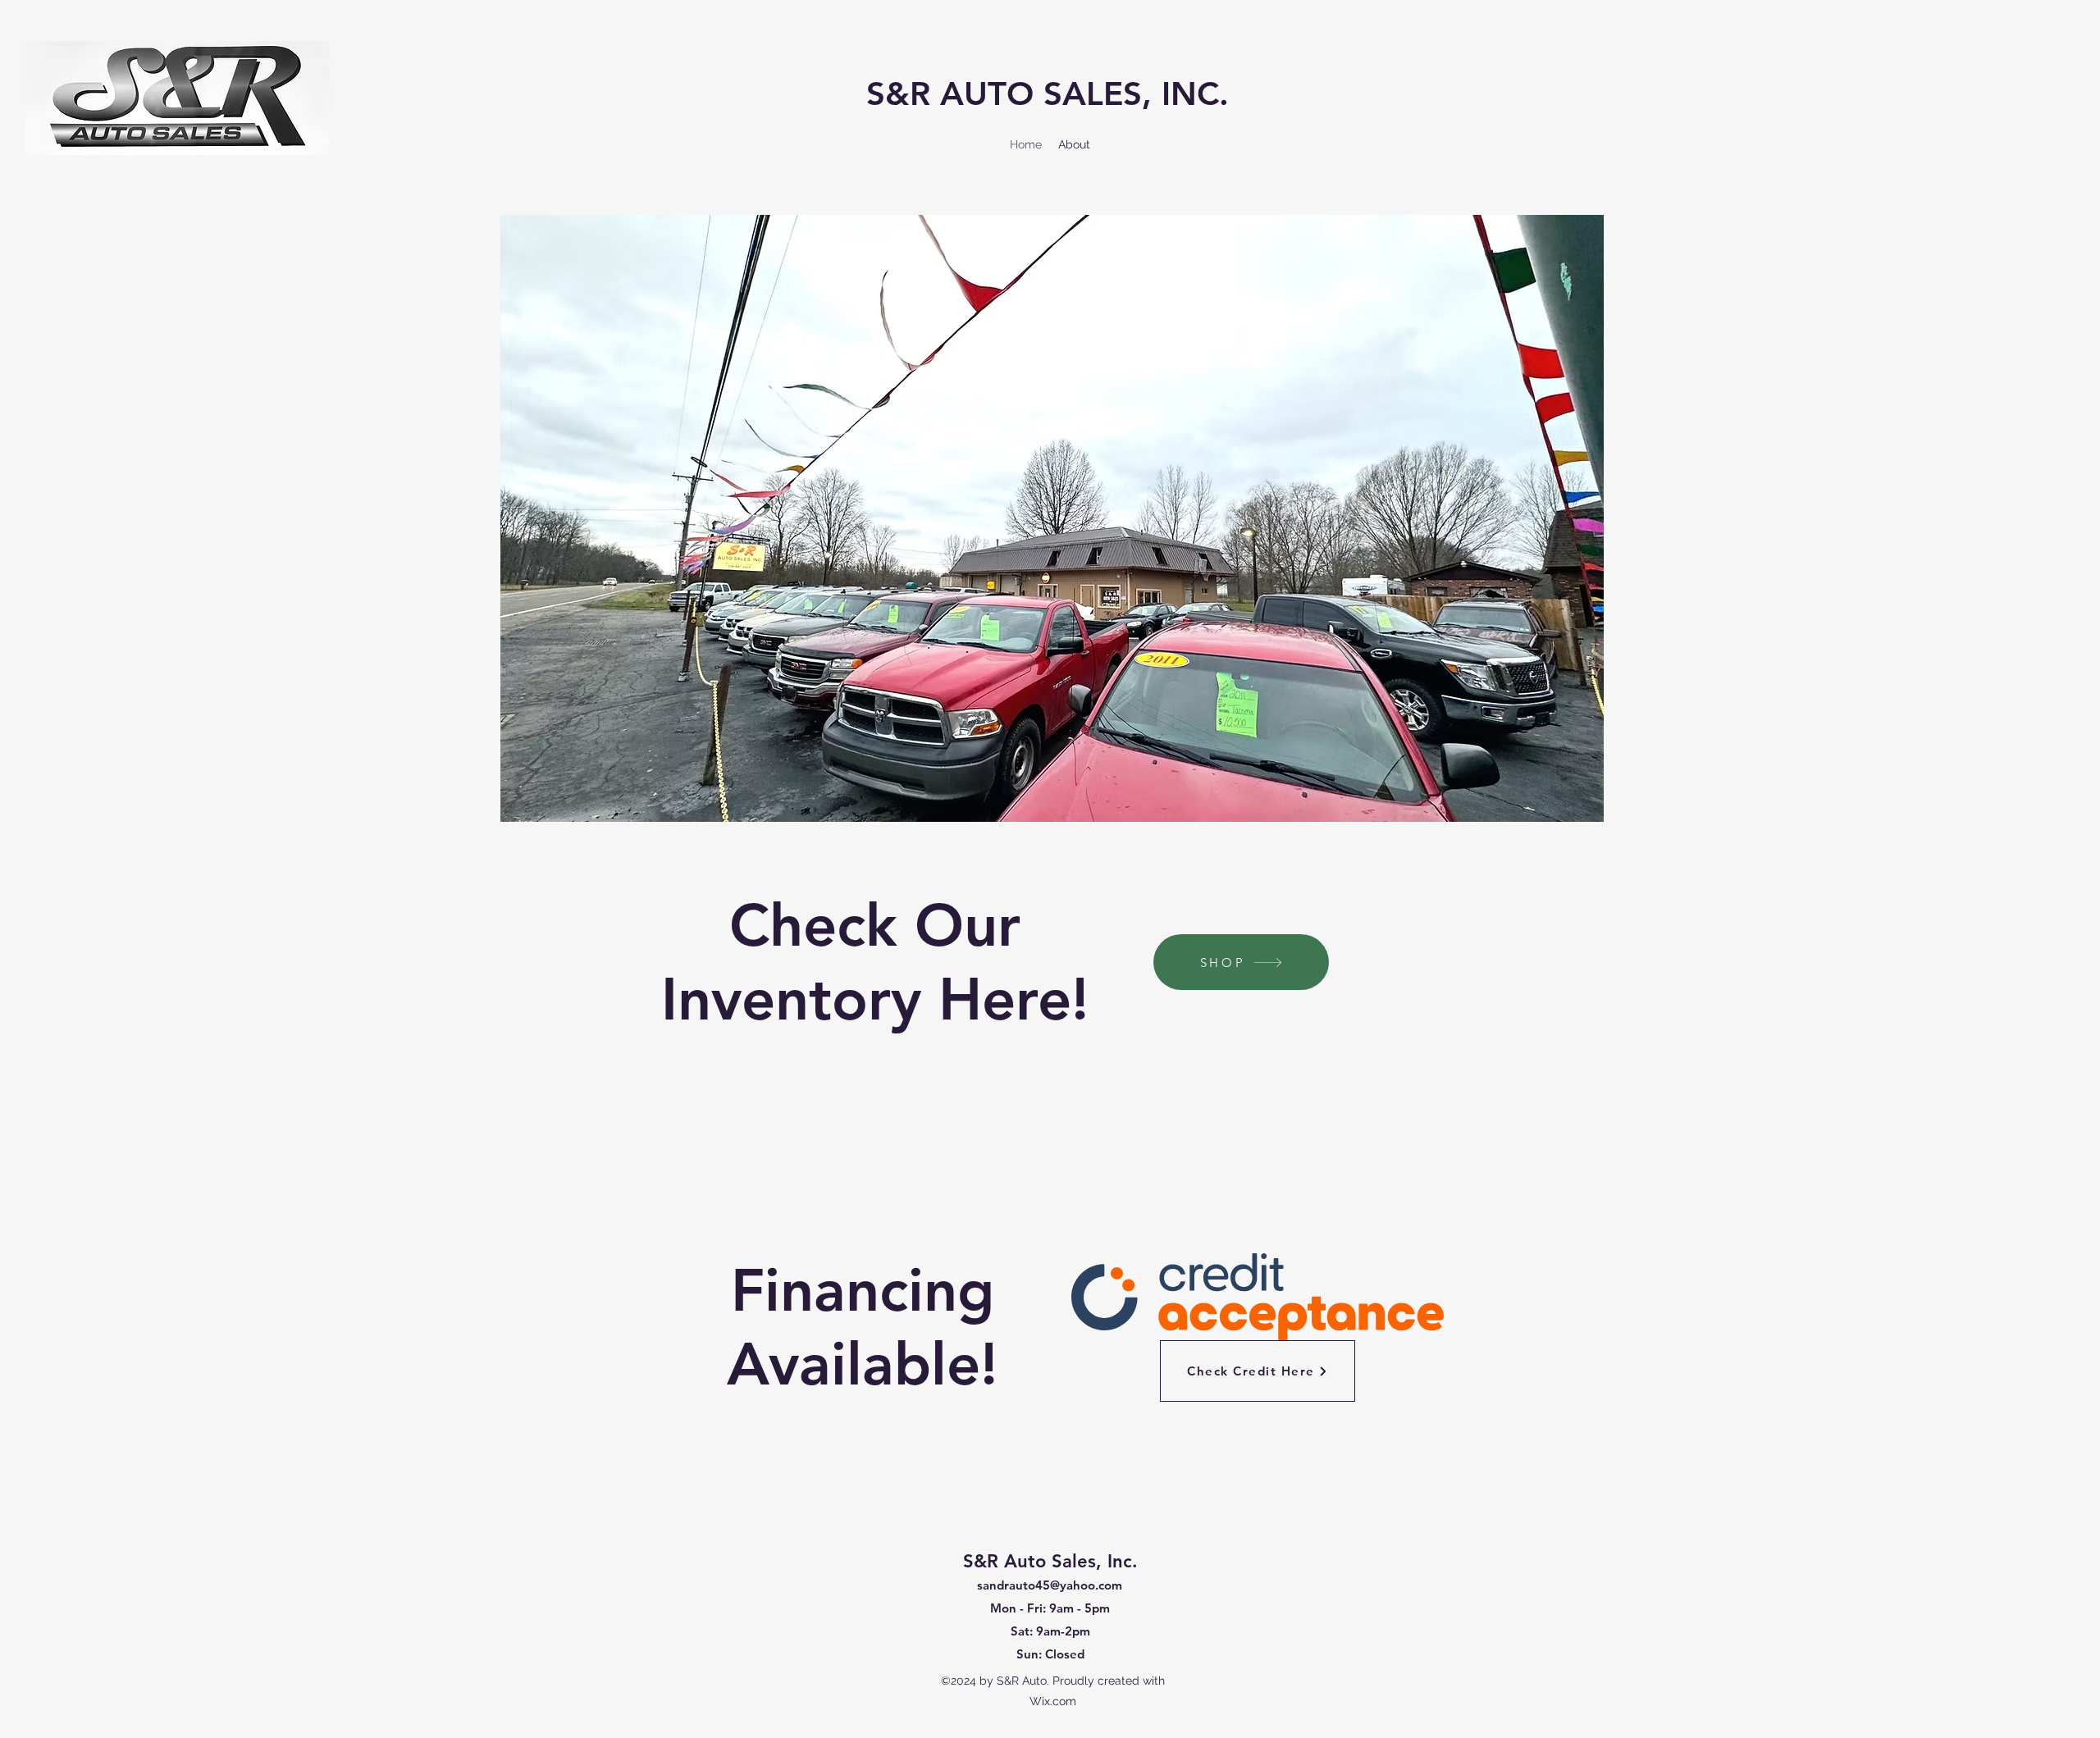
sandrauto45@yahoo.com (1050, 1585)
